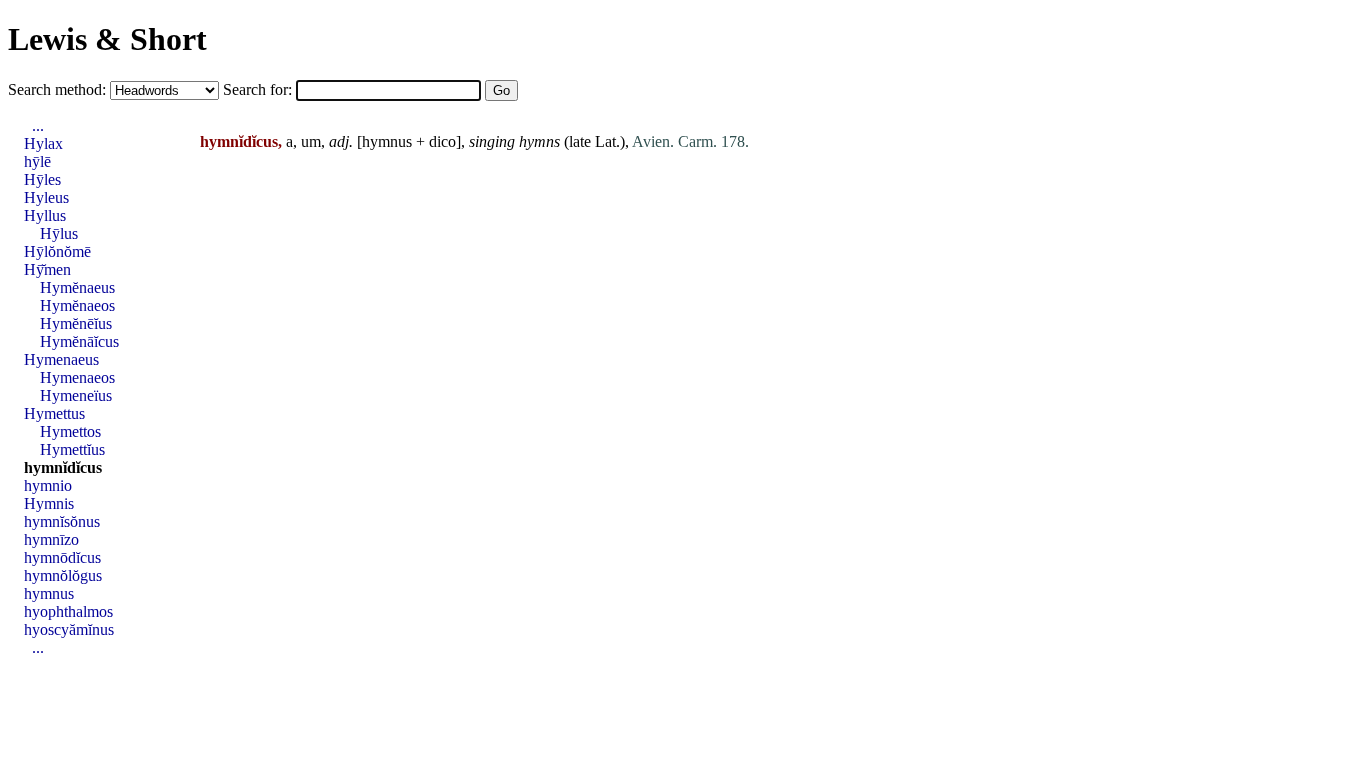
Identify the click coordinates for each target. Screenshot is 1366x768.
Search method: (59, 89)
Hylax (43, 143)
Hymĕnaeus (77, 287)
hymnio (48, 485)
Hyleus (46, 197)
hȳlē (37, 161)
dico (442, 141)
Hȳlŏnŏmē (57, 251)
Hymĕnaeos (77, 305)
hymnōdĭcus (62, 557)
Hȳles (42, 179)
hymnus (387, 141)
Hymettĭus (72, 449)
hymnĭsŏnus (62, 521)
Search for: (259, 89)
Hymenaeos (77, 377)
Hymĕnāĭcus (79, 341)
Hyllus (45, 215)
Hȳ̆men (47, 269)
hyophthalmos (68, 611)
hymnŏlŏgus (63, 575)
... (38, 125)
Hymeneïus (76, 395)
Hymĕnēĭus (76, 323)
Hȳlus (59, 233)
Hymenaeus (61, 359)
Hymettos (70, 431)
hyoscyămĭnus (69, 629)
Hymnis (49, 503)
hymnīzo (51, 539)
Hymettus (54, 413)
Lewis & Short (107, 39)
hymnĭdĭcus (63, 467)
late (580, 141)
